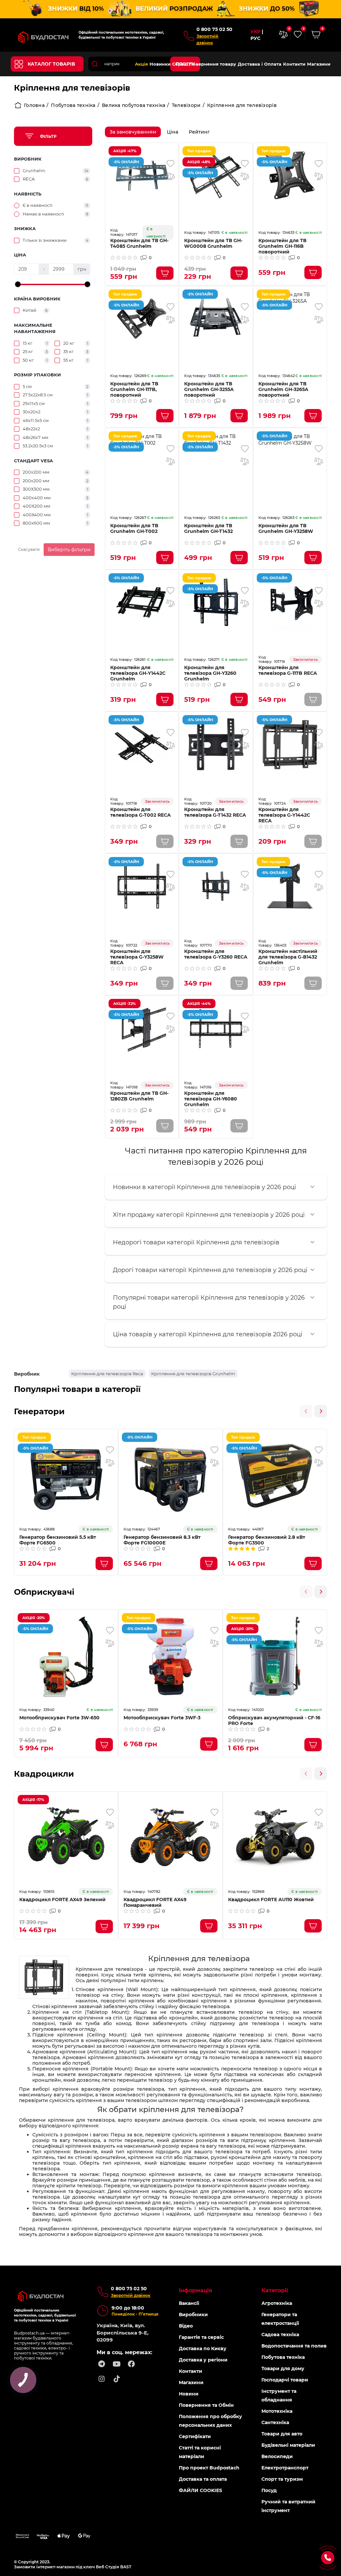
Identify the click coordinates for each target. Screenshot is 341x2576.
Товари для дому (283, 2368)
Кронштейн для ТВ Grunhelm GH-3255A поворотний (209, 390)
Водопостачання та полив (294, 2346)
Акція (141, 64)
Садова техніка (280, 2335)
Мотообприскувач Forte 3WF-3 (162, 1718)
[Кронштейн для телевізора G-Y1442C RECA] (290, 744)
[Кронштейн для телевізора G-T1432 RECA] (216, 744)
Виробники (193, 2315)
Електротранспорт (285, 2468)
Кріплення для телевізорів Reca (107, 1374)
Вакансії (189, 2303)
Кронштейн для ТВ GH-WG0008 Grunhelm (213, 243)
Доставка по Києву (203, 2349)
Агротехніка (277, 2303)
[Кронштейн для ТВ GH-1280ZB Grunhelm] (142, 1028)
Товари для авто (282, 2434)
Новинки (160, 64)
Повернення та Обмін (206, 2405)
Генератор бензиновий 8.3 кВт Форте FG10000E (162, 1540)
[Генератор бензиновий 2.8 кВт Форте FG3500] (275, 1476)
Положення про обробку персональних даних (210, 2421)
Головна (34, 105)
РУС (255, 38)
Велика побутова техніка (134, 105)
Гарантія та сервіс (201, 2337)
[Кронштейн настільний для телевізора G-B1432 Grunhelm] (290, 886)
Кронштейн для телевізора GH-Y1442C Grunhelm (138, 673)
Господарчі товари (285, 2380)
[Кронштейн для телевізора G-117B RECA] (290, 602)
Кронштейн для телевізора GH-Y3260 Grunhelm (210, 673)
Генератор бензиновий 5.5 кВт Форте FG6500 (58, 1540)
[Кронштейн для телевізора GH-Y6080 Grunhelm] (216, 1028)
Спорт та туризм (282, 2479)
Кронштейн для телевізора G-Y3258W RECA (137, 957)
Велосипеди (277, 2456)
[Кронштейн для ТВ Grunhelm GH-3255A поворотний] (216, 319)
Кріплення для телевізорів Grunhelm (193, 1374)
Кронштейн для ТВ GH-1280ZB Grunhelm (139, 1096)
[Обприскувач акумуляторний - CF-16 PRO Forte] (275, 1656)
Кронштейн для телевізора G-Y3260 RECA (216, 954)
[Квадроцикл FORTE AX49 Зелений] (66, 1838)
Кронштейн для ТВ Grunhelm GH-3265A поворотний (283, 390)
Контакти (294, 64)
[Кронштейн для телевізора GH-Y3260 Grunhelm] (216, 602)
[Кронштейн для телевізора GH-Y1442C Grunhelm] (142, 602)
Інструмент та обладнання (279, 2395)
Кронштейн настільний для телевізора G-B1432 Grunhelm (288, 957)
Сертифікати (195, 2436)
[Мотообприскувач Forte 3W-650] (66, 1656)
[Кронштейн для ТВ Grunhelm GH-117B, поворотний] (142, 319)
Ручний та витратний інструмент (288, 2506)
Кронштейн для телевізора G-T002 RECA (141, 812)
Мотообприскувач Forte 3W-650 (59, 1718)
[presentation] (306, 1411)
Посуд (269, 2490)
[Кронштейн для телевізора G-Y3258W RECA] (142, 886)
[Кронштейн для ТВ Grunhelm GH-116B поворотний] (290, 175)
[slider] (18, 284)
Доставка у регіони (203, 2360)
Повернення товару (213, 64)
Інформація (195, 2290)
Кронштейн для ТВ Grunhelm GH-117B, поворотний (134, 390)
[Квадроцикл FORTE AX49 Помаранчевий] (170, 1838)
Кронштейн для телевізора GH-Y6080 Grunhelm (211, 1099)
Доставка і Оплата (260, 64)
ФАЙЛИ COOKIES (200, 2490)
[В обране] (170, 164)
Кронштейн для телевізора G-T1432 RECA (215, 812)
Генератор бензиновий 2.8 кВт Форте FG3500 (267, 1540)
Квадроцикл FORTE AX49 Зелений (62, 1900)
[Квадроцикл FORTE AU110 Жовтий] (275, 1838)
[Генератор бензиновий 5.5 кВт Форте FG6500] (66, 1476)
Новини (189, 2394)
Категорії (275, 2290)
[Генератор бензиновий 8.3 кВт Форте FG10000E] (170, 1476)
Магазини (319, 64)
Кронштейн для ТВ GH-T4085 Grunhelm (139, 243)
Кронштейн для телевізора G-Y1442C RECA (284, 815)
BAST (126, 2567)
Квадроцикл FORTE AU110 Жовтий (271, 1900)
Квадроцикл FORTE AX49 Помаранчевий (155, 1903)
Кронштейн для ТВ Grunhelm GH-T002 (134, 529)
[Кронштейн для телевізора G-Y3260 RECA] (216, 886)
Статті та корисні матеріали (200, 2452)
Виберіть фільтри (69, 550)
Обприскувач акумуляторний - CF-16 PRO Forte (274, 1721)
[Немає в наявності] (313, 699)
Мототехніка (277, 2411)
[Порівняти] (170, 176)
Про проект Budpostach (209, 2468)
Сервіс (180, 64)
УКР (255, 32)
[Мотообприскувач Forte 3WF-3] (170, 1656)
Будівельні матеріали (288, 2445)
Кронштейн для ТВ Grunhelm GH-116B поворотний (282, 246)
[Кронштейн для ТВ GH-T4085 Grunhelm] (142, 175)
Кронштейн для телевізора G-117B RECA (288, 670)
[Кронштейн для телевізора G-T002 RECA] (142, 744)
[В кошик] (165, 273)
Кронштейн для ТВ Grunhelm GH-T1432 (208, 529)
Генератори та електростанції (280, 2319)
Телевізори (186, 105)
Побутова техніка (73, 105)
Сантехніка (275, 2422)
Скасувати (29, 549)
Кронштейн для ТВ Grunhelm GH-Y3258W (286, 529)
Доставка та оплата (203, 2479)
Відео (186, 2326)
